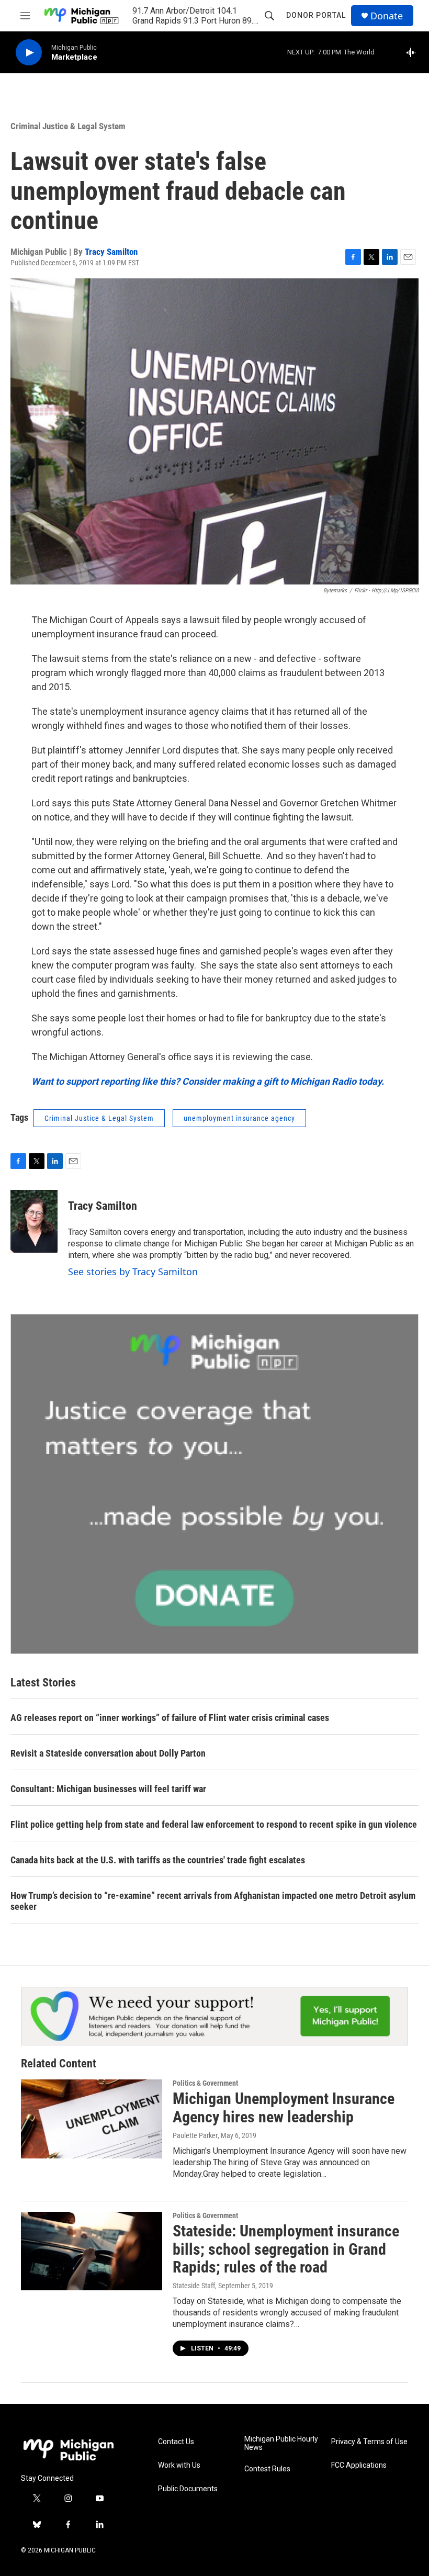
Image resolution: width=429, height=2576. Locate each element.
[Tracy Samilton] (34, 1221)
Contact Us (176, 2442)
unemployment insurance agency (239, 1118)
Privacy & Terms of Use (369, 2442)
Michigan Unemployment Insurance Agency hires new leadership (284, 2108)
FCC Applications (359, 2465)
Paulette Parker (195, 2135)
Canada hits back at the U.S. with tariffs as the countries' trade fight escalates (158, 1860)
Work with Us (179, 2465)
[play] (29, 53)
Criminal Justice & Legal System (68, 126)
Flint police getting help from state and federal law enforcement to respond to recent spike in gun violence (214, 1824)
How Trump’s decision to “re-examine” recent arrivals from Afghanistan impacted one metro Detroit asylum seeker (213, 1901)
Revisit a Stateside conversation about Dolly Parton (108, 1753)
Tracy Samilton (111, 252)
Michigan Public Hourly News (281, 2443)
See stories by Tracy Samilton (133, 1272)
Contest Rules (267, 2469)
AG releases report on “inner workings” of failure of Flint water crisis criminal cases (170, 1718)
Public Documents (188, 2489)
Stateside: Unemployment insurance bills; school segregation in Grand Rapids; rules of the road (286, 2249)
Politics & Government (205, 2083)
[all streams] (414, 52)
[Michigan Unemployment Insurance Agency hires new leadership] (92, 2119)
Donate (387, 16)
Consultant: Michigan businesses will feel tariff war (108, 1789)
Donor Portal (316, 15)
